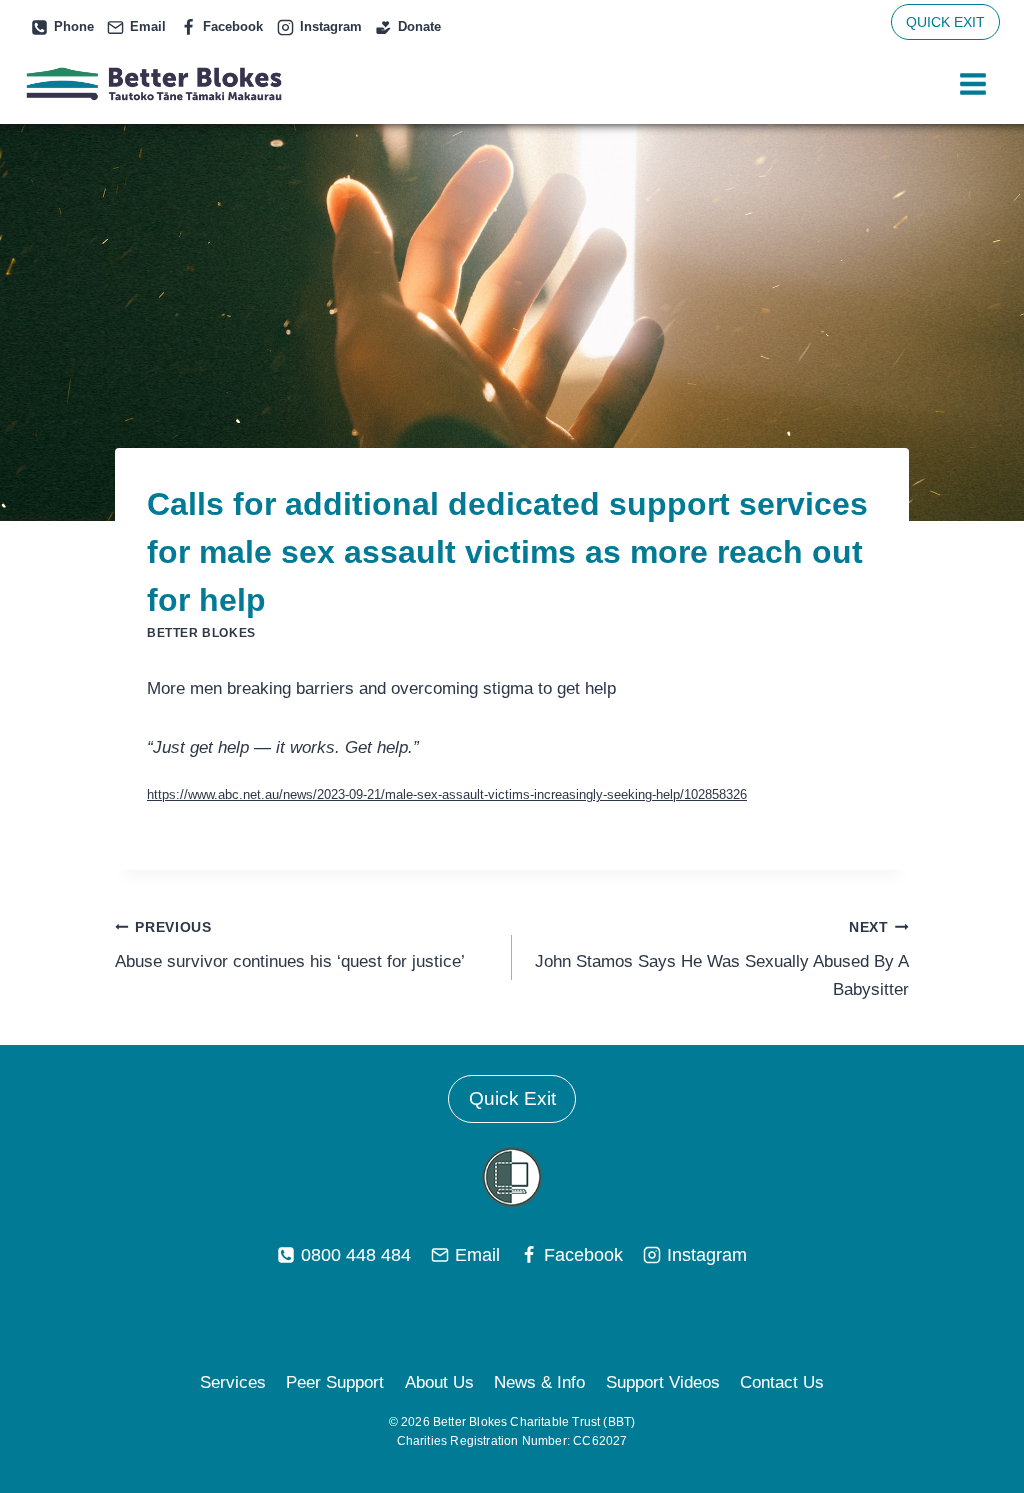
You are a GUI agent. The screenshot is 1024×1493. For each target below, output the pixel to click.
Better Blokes (201, 633)
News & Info (539, 1382)
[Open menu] (972, 84)
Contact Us (782, 1382)
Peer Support (335, 1382)
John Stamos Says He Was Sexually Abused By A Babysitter (722, 959)
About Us (439, 1382)
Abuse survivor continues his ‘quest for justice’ (290, 946)
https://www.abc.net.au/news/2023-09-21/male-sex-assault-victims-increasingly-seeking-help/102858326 (447, 794)
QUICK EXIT (945, 22)
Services (233, 1382)
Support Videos (663, 1382)
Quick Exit (512, 1098)
